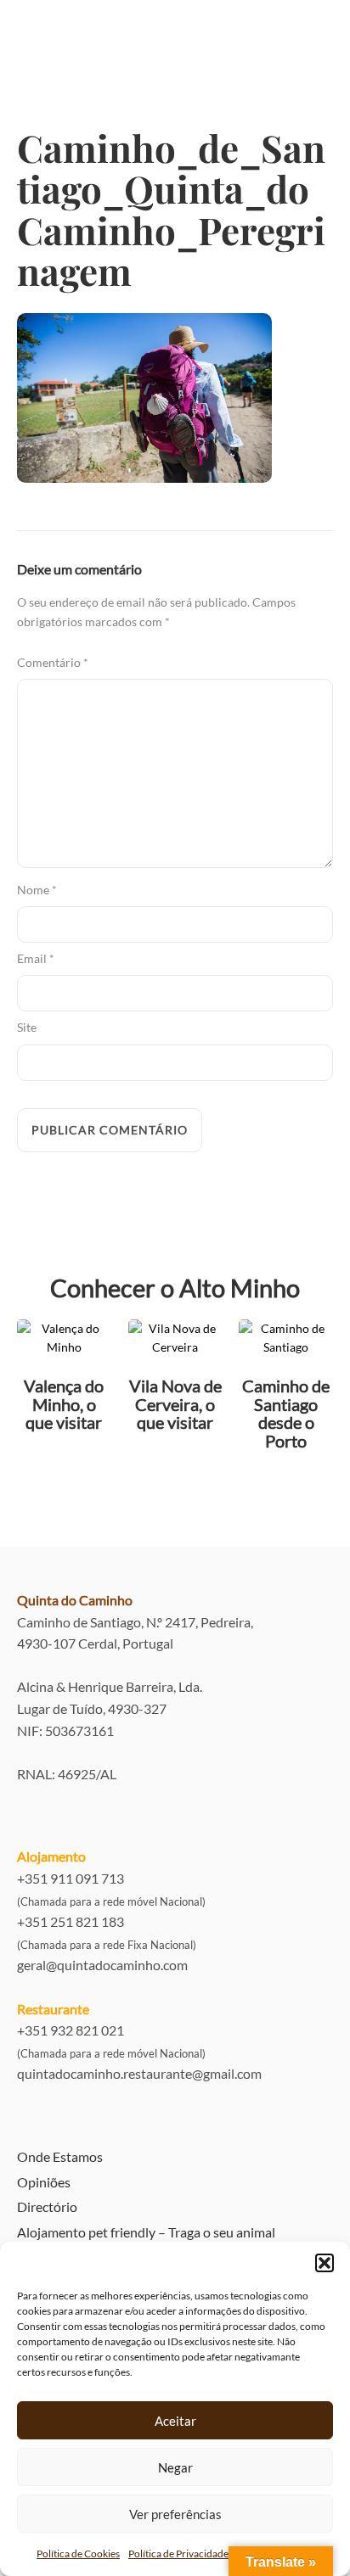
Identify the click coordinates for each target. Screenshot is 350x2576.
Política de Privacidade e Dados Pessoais (217, 2554)
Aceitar (175, 2421)
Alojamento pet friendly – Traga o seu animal (146, 2232)
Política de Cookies (78, 2554)
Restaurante (53, 2009)
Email (36, 958)
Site (27, 1027)
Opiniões (44, 2182)
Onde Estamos (60, 2156)
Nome (37, 890)
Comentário (53, 662)
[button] (325, 2263)
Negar (175, 2467)
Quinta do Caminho (75, 1600)
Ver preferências (175, 2514)
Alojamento (51, 1856)
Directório (47, 2206)
